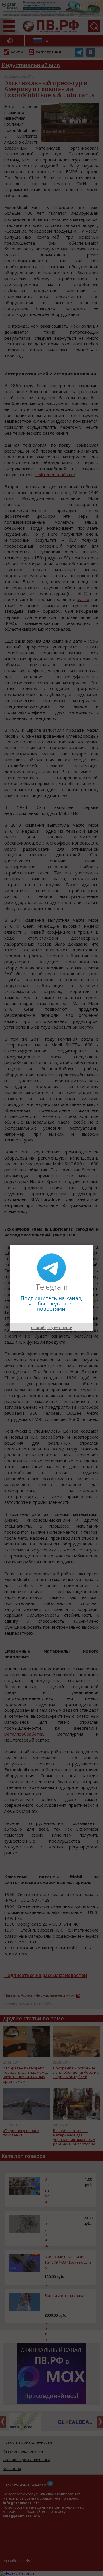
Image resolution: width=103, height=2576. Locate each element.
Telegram (52, 1287)
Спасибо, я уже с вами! (51, 1328)
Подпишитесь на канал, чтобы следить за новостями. (51, 1303)
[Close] (93, 1245)
